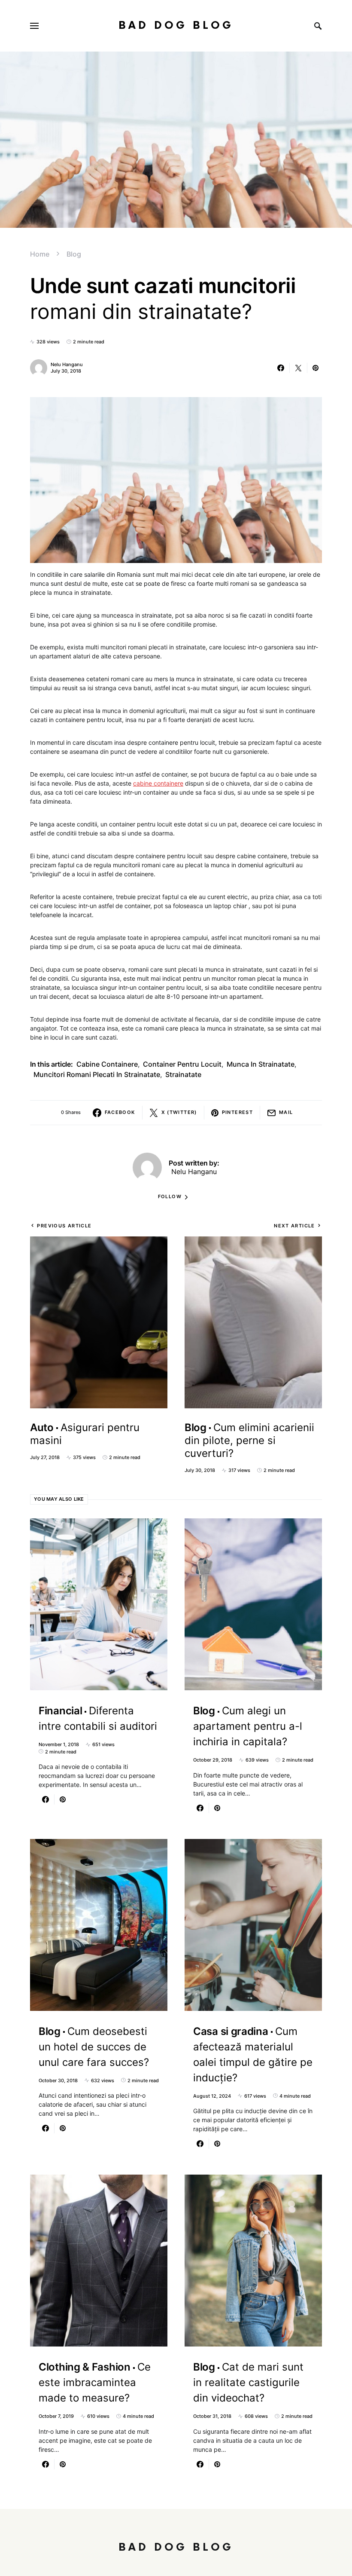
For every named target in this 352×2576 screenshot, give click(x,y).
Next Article (294, 1226)
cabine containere (158, 783)
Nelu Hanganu (67, 364)
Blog (74, 254)
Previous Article (64, 1226)
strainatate (183, 1074)
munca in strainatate (261, 1064)
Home (40, 254)
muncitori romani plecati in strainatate (97, 1074)
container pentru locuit (182, 1064)
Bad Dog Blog (176, 26)
